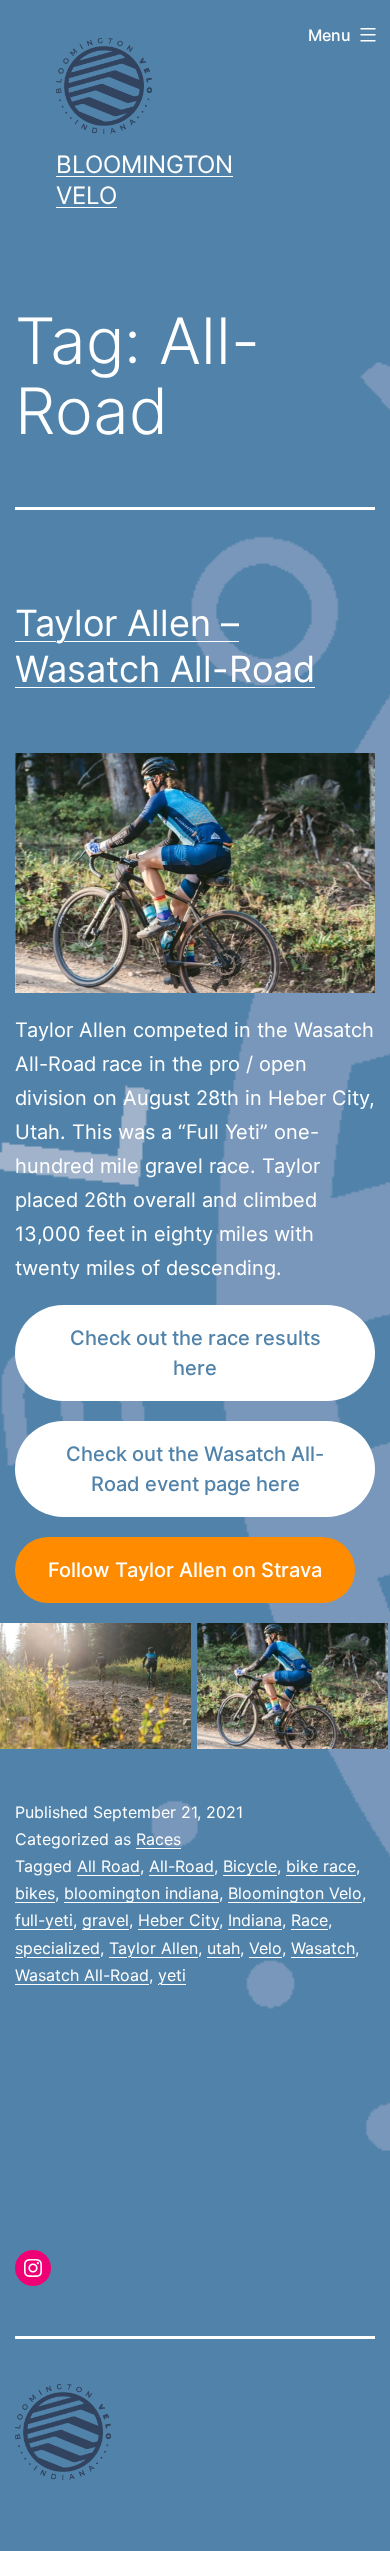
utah (223, 1948)
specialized (57, 1948)
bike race (321, 1866)
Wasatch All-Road (82, 1975)
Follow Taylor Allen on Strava (185, 1570)
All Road (108, 1866)
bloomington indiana (141, 1893)
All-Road (181, 1866)
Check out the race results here (195, 1353)
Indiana (255, 1920)
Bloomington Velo (295, 1893)
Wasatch (323, 1948)
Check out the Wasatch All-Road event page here (195, 1469)
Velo (265, 1948)
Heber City (178, 1920)
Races (158, 1839)
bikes (35, 1893)
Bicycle (250, 1866)
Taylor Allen (153, 1948)
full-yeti (44, 1920)
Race (309, 1920)
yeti (172, 1975)
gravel (105, 1920)
